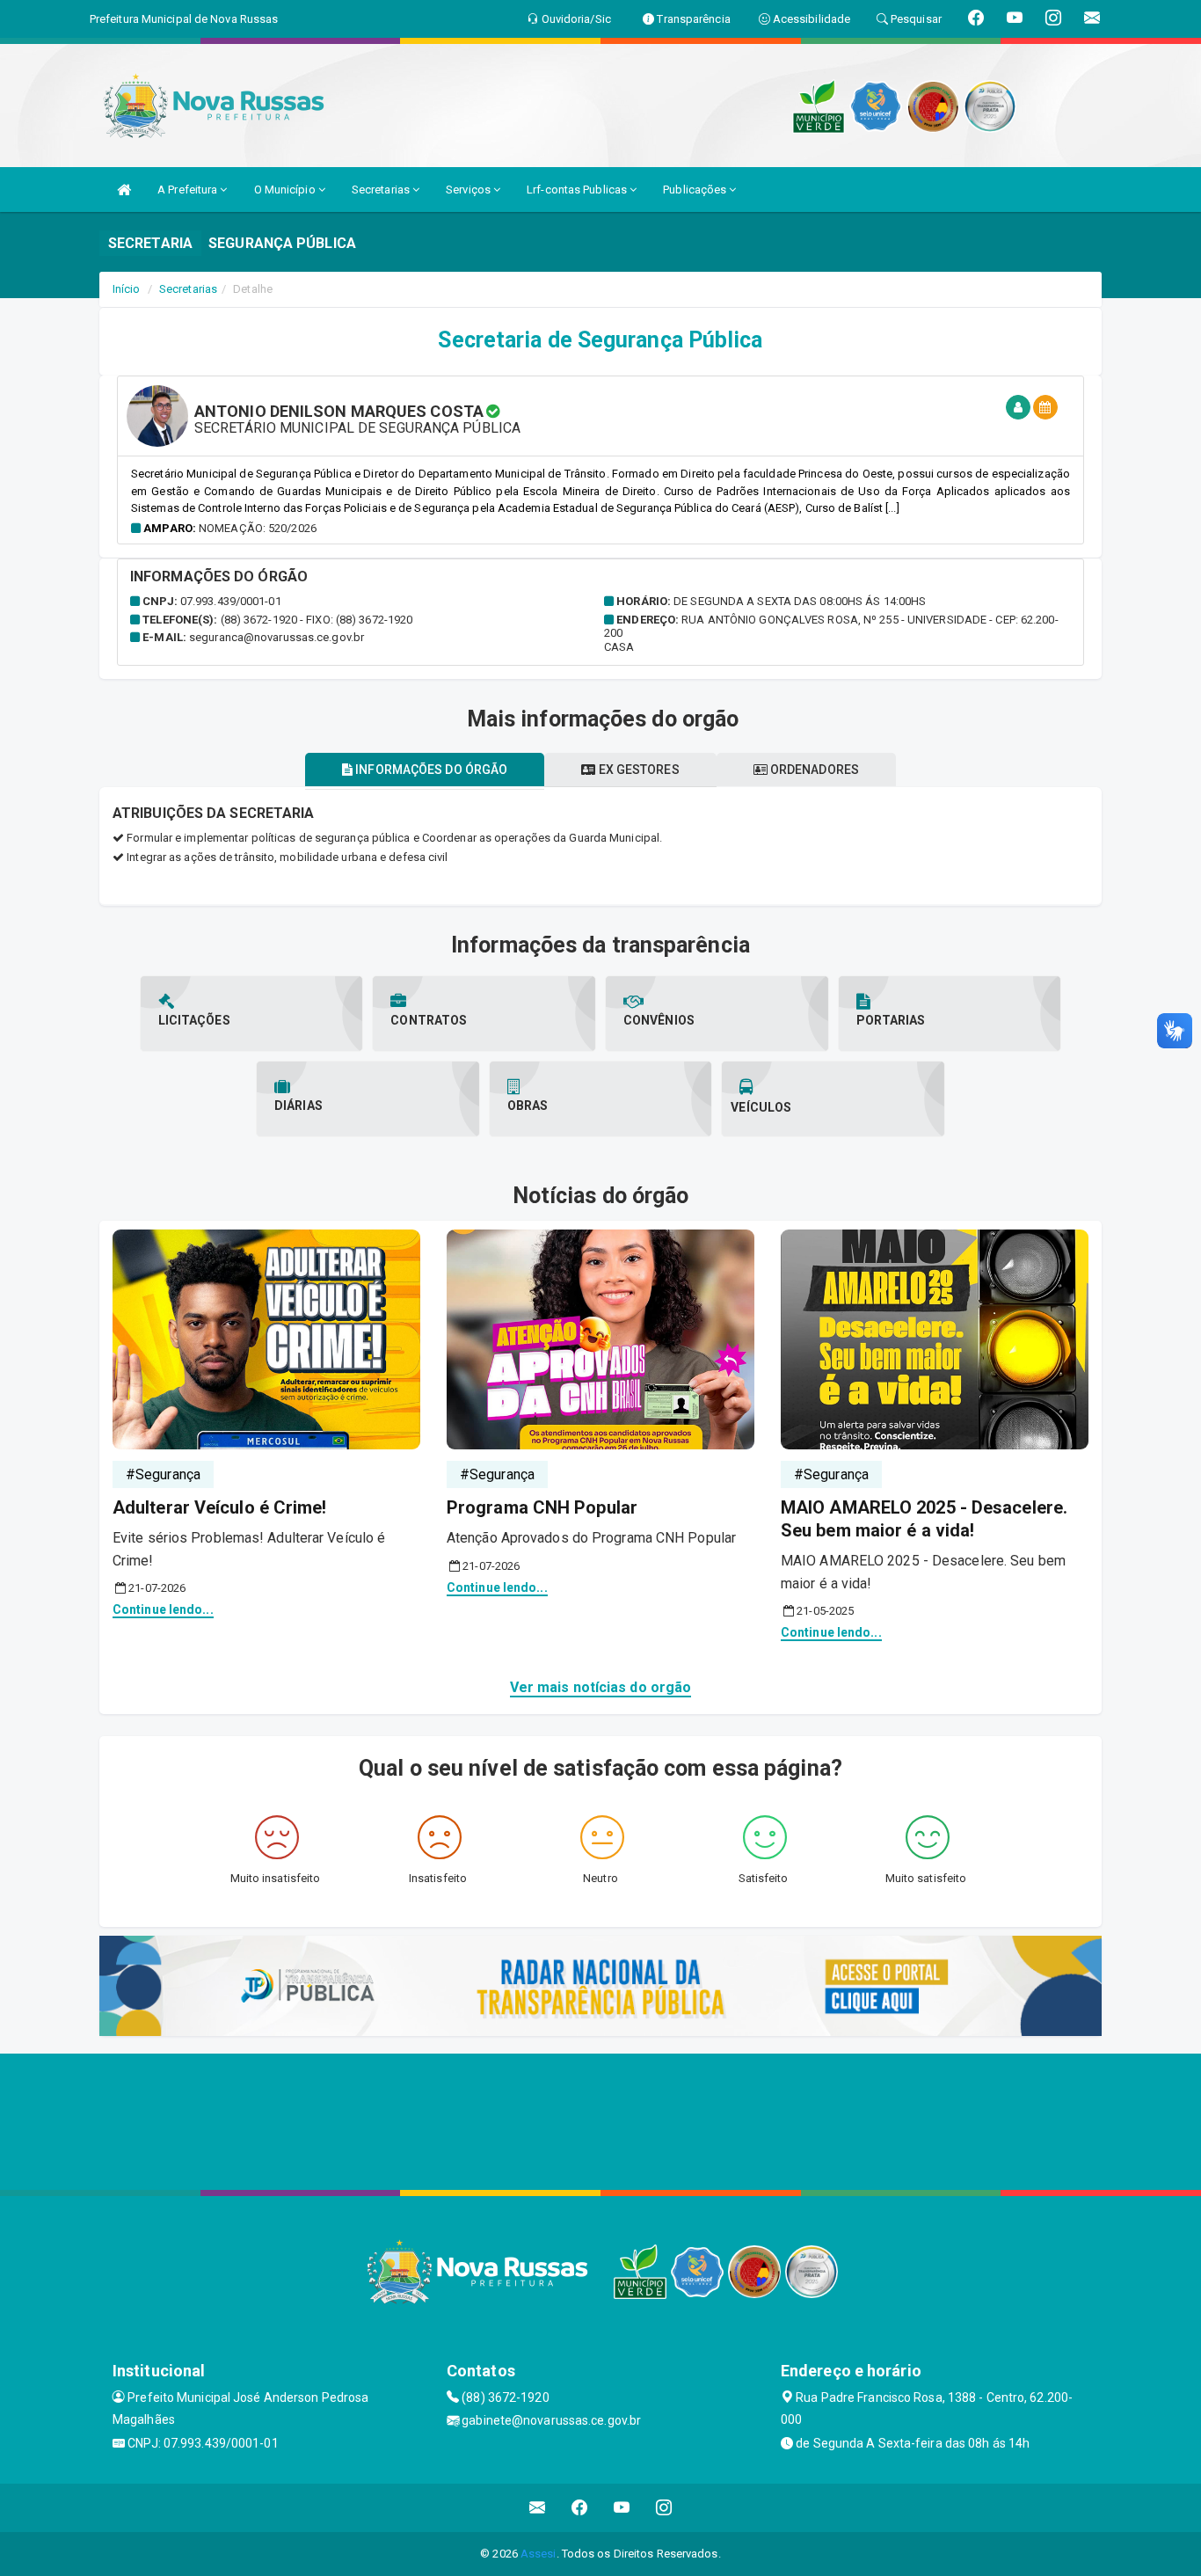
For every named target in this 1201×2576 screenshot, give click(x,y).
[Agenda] (1045, 408)
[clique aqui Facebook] (580, 2508)
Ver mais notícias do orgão (601, 1687)
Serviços (469, 190)
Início (127, 289)
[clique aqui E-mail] (538, 2508)
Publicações (696, 190)
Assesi (539, 2554)
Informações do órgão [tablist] (430, 770)
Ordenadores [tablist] (813, 770)
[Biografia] (1018, 408)
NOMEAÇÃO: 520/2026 (258, 528)
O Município (286, 190)
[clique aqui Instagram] (664, 2508)
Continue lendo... (163, 1609)
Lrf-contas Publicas (578, 190)
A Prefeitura (189, 190)
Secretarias (382, 190)
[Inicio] (124, 190)
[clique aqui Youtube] (622, 2508)
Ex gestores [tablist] (637, 770)
